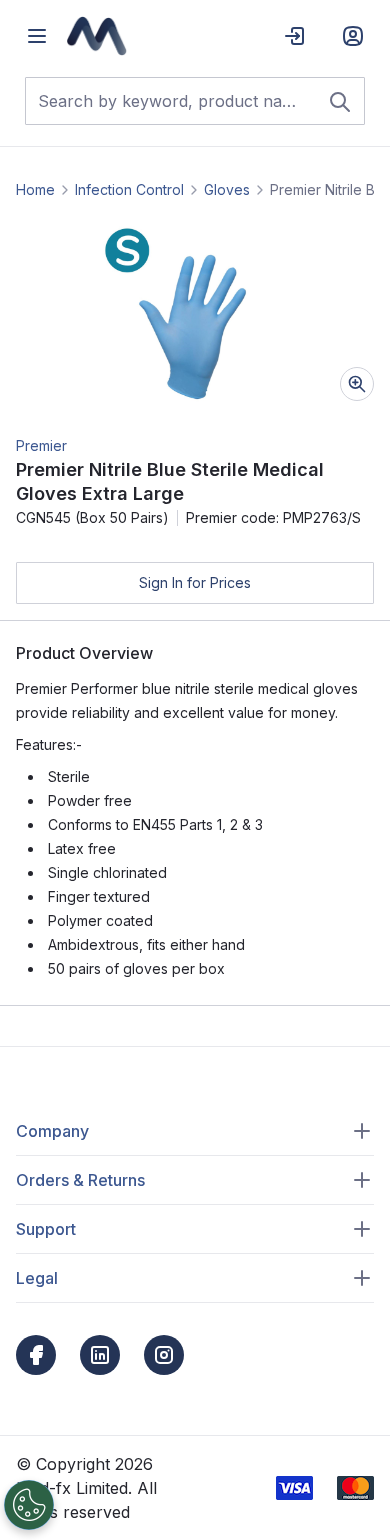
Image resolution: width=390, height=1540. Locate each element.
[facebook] (36, 1355)
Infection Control (129, 189)
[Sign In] (295, 36)
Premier (41, 445)
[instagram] (164, 1355)
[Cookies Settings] (29, 1505)
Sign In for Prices (195, 582)
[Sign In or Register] (353, 36)
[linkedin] (100, 1355)
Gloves (227, 189)
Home (35, 189)
